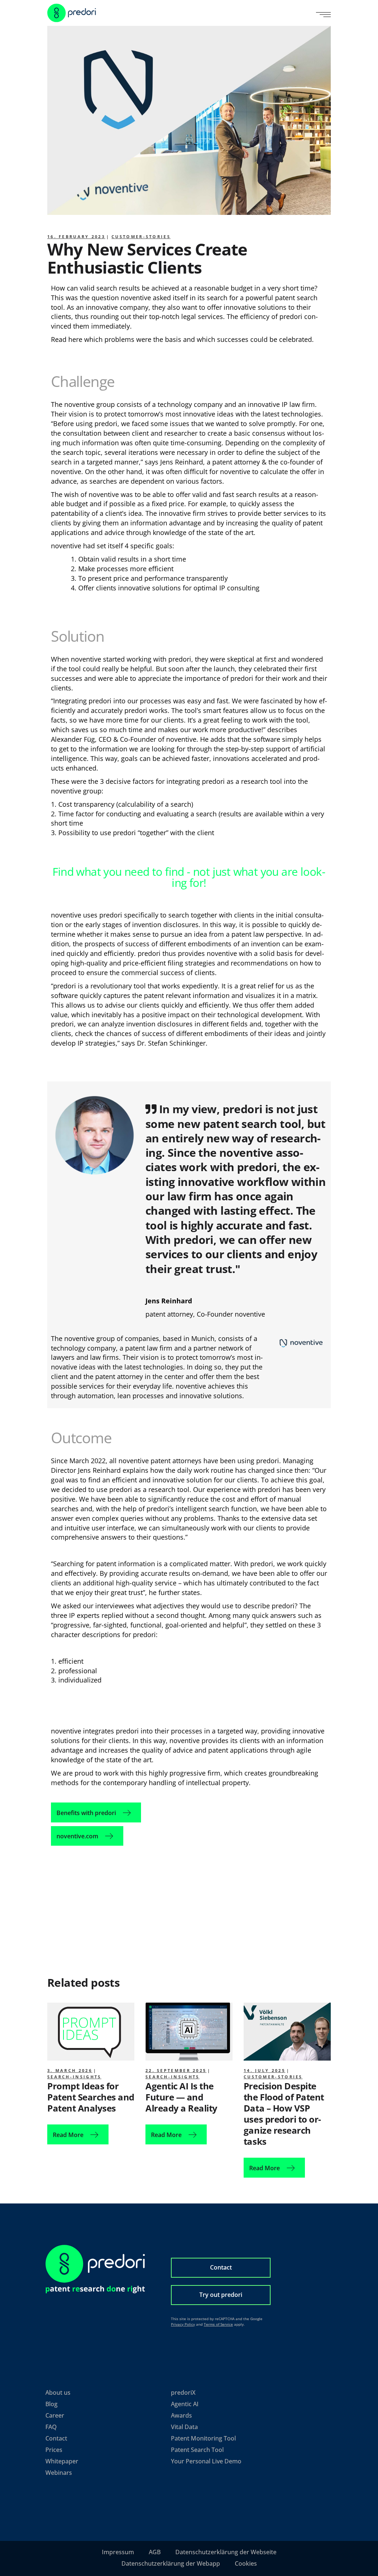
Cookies (246, 2563)
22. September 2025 (176, 2070)
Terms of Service (218, 2324)
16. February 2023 (76, 236)
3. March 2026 (70, 2070)
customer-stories (141, 236)
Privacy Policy (183, 2324)
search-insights (74, 2077)
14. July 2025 (264, 2070)
